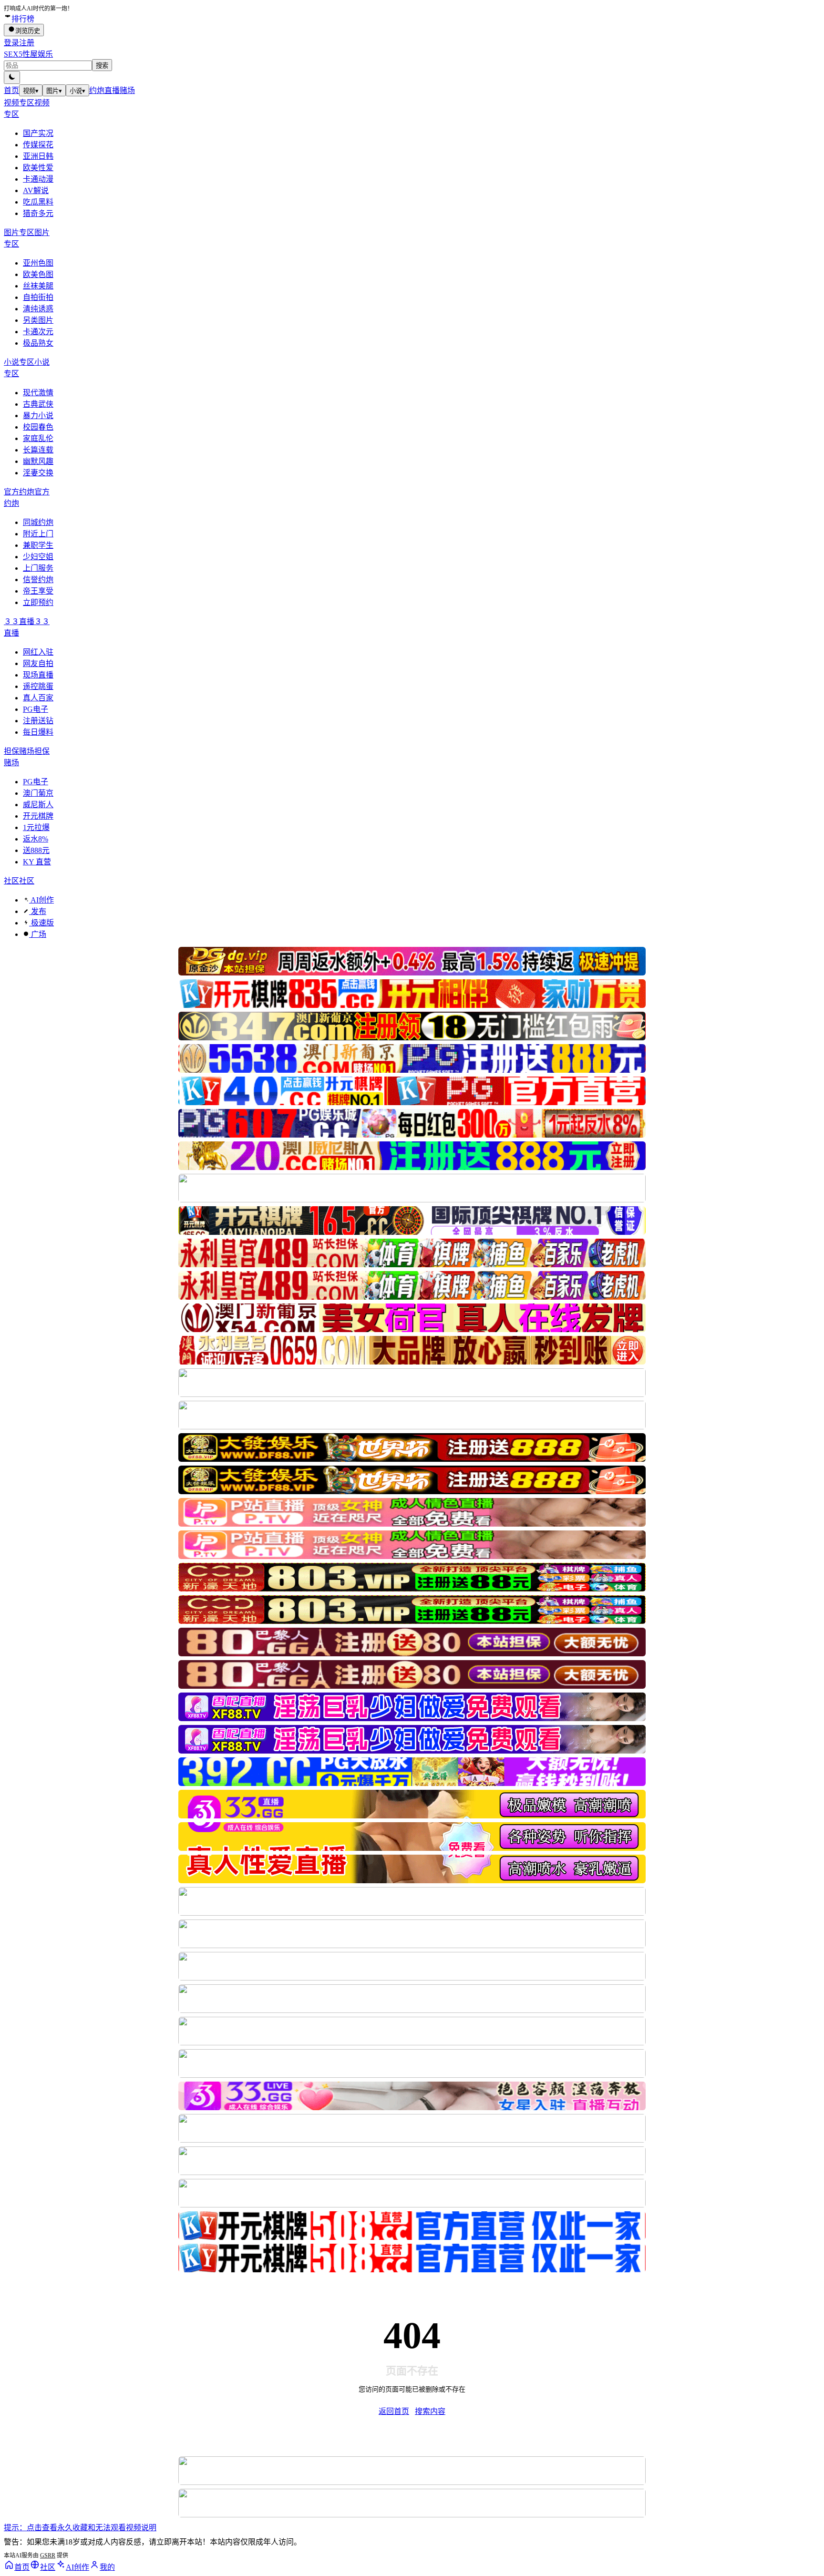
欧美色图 (38, 274)
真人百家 (38, 698)
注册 (27, 43)
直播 (112, 90)
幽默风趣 (38, 461)
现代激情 (38, 393)
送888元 (36, 850)
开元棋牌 (38, 816)
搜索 (102, 66)
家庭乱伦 (38, 438)
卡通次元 (38, 332)
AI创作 (41, 900)
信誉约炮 (38, 580)
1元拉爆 (36, 827)
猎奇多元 (38, 213)
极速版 (41, 923)
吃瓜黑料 (38, 202)
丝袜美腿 (38, 286)
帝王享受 (38, 591)
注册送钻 (38, 721)
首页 (11, 90)
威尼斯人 (38, 805)
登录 (11, 43)
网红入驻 (38, 652)
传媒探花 (38, 145)
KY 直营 (37, 862)
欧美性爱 (38, 168)
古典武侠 (38, 404)
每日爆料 (38, 732)
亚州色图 (38, 263)
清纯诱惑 (38, 309)
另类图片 (38, 320)
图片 (54, 91)
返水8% (36, 839)
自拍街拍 (38, 297)
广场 (38, 934)
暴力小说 (38, 416)
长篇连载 (38, 450)
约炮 (97, 90)
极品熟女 (38, 343)
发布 (38, 911)
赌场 (127, 90)
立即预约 (38, 602)
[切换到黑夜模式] (12, 77)
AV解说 (36, 190)
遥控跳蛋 (38, 686)
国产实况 (38, 133)
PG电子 (36, 709)
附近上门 (38, 534)
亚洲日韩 (38, 156)
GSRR (48, 2555)
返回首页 (394, 2411)
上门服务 (38, 568)
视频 (31, 91)
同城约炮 (38, 522)
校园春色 (38, 427)
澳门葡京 (38, 793)
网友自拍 (38, 663)
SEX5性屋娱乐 (28, 54)
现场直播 (38, 675)
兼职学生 (38, 545)
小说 (77, 91)
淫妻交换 (38, 473)
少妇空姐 (38, 557)
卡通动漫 (38, 179)
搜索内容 (430, 2411)
